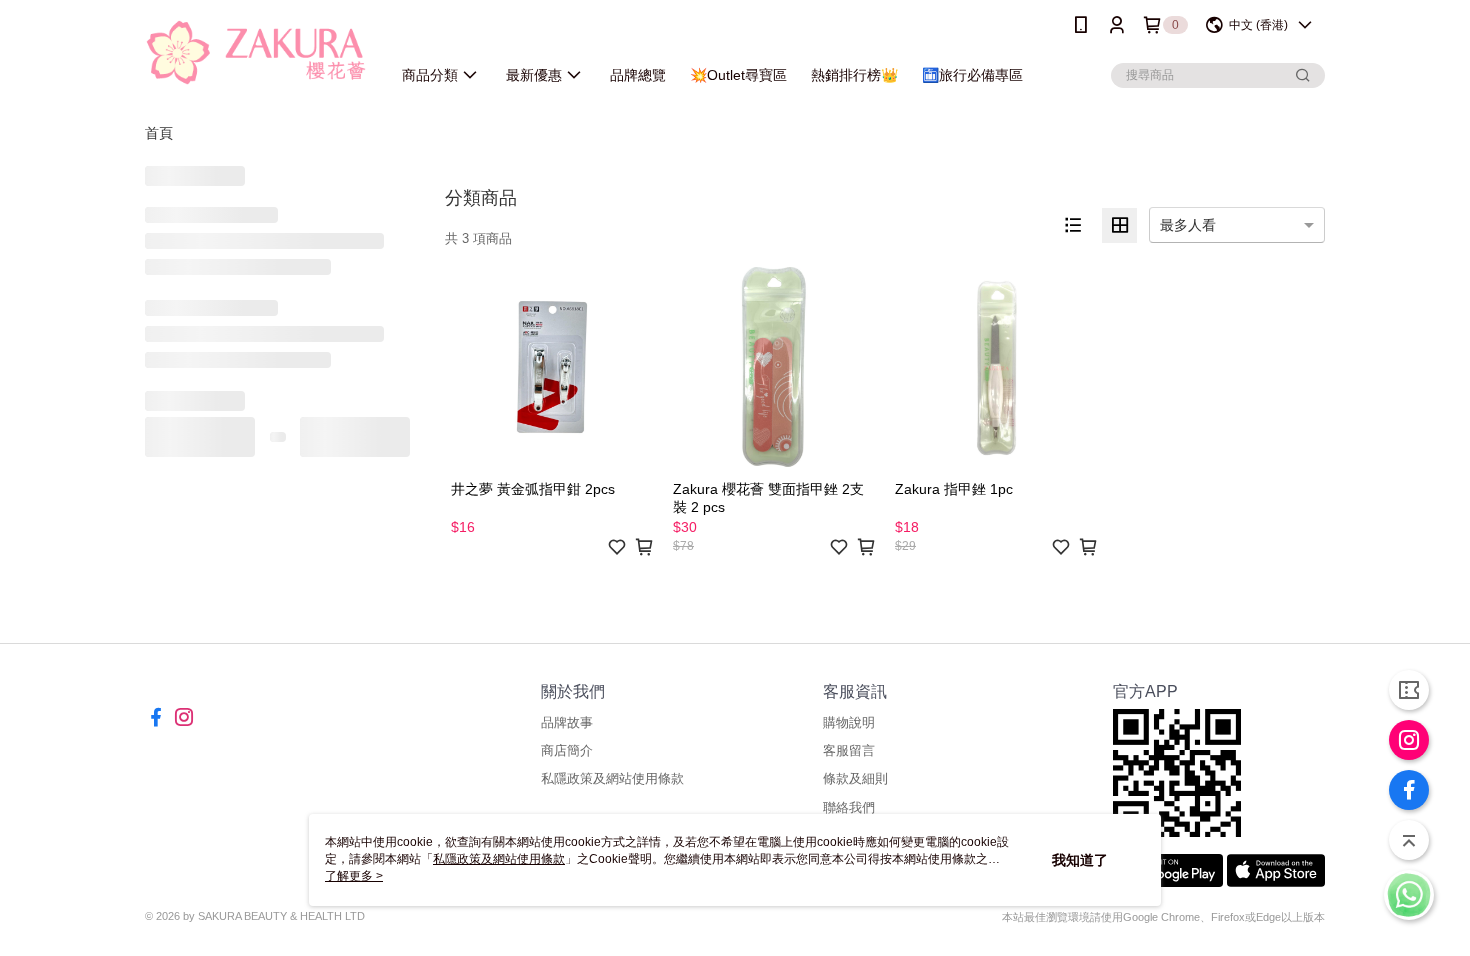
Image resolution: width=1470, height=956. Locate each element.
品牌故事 (567, 722)
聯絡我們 (849, 807)
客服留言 (849, 750)
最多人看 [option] (1188, 225)
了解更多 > (354, 876)
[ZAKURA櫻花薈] (256, 52)
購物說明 (849, 722)
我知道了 (1080, 860)
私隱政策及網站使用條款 (612, 778)
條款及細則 (855, 778)
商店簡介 (567, 750)
